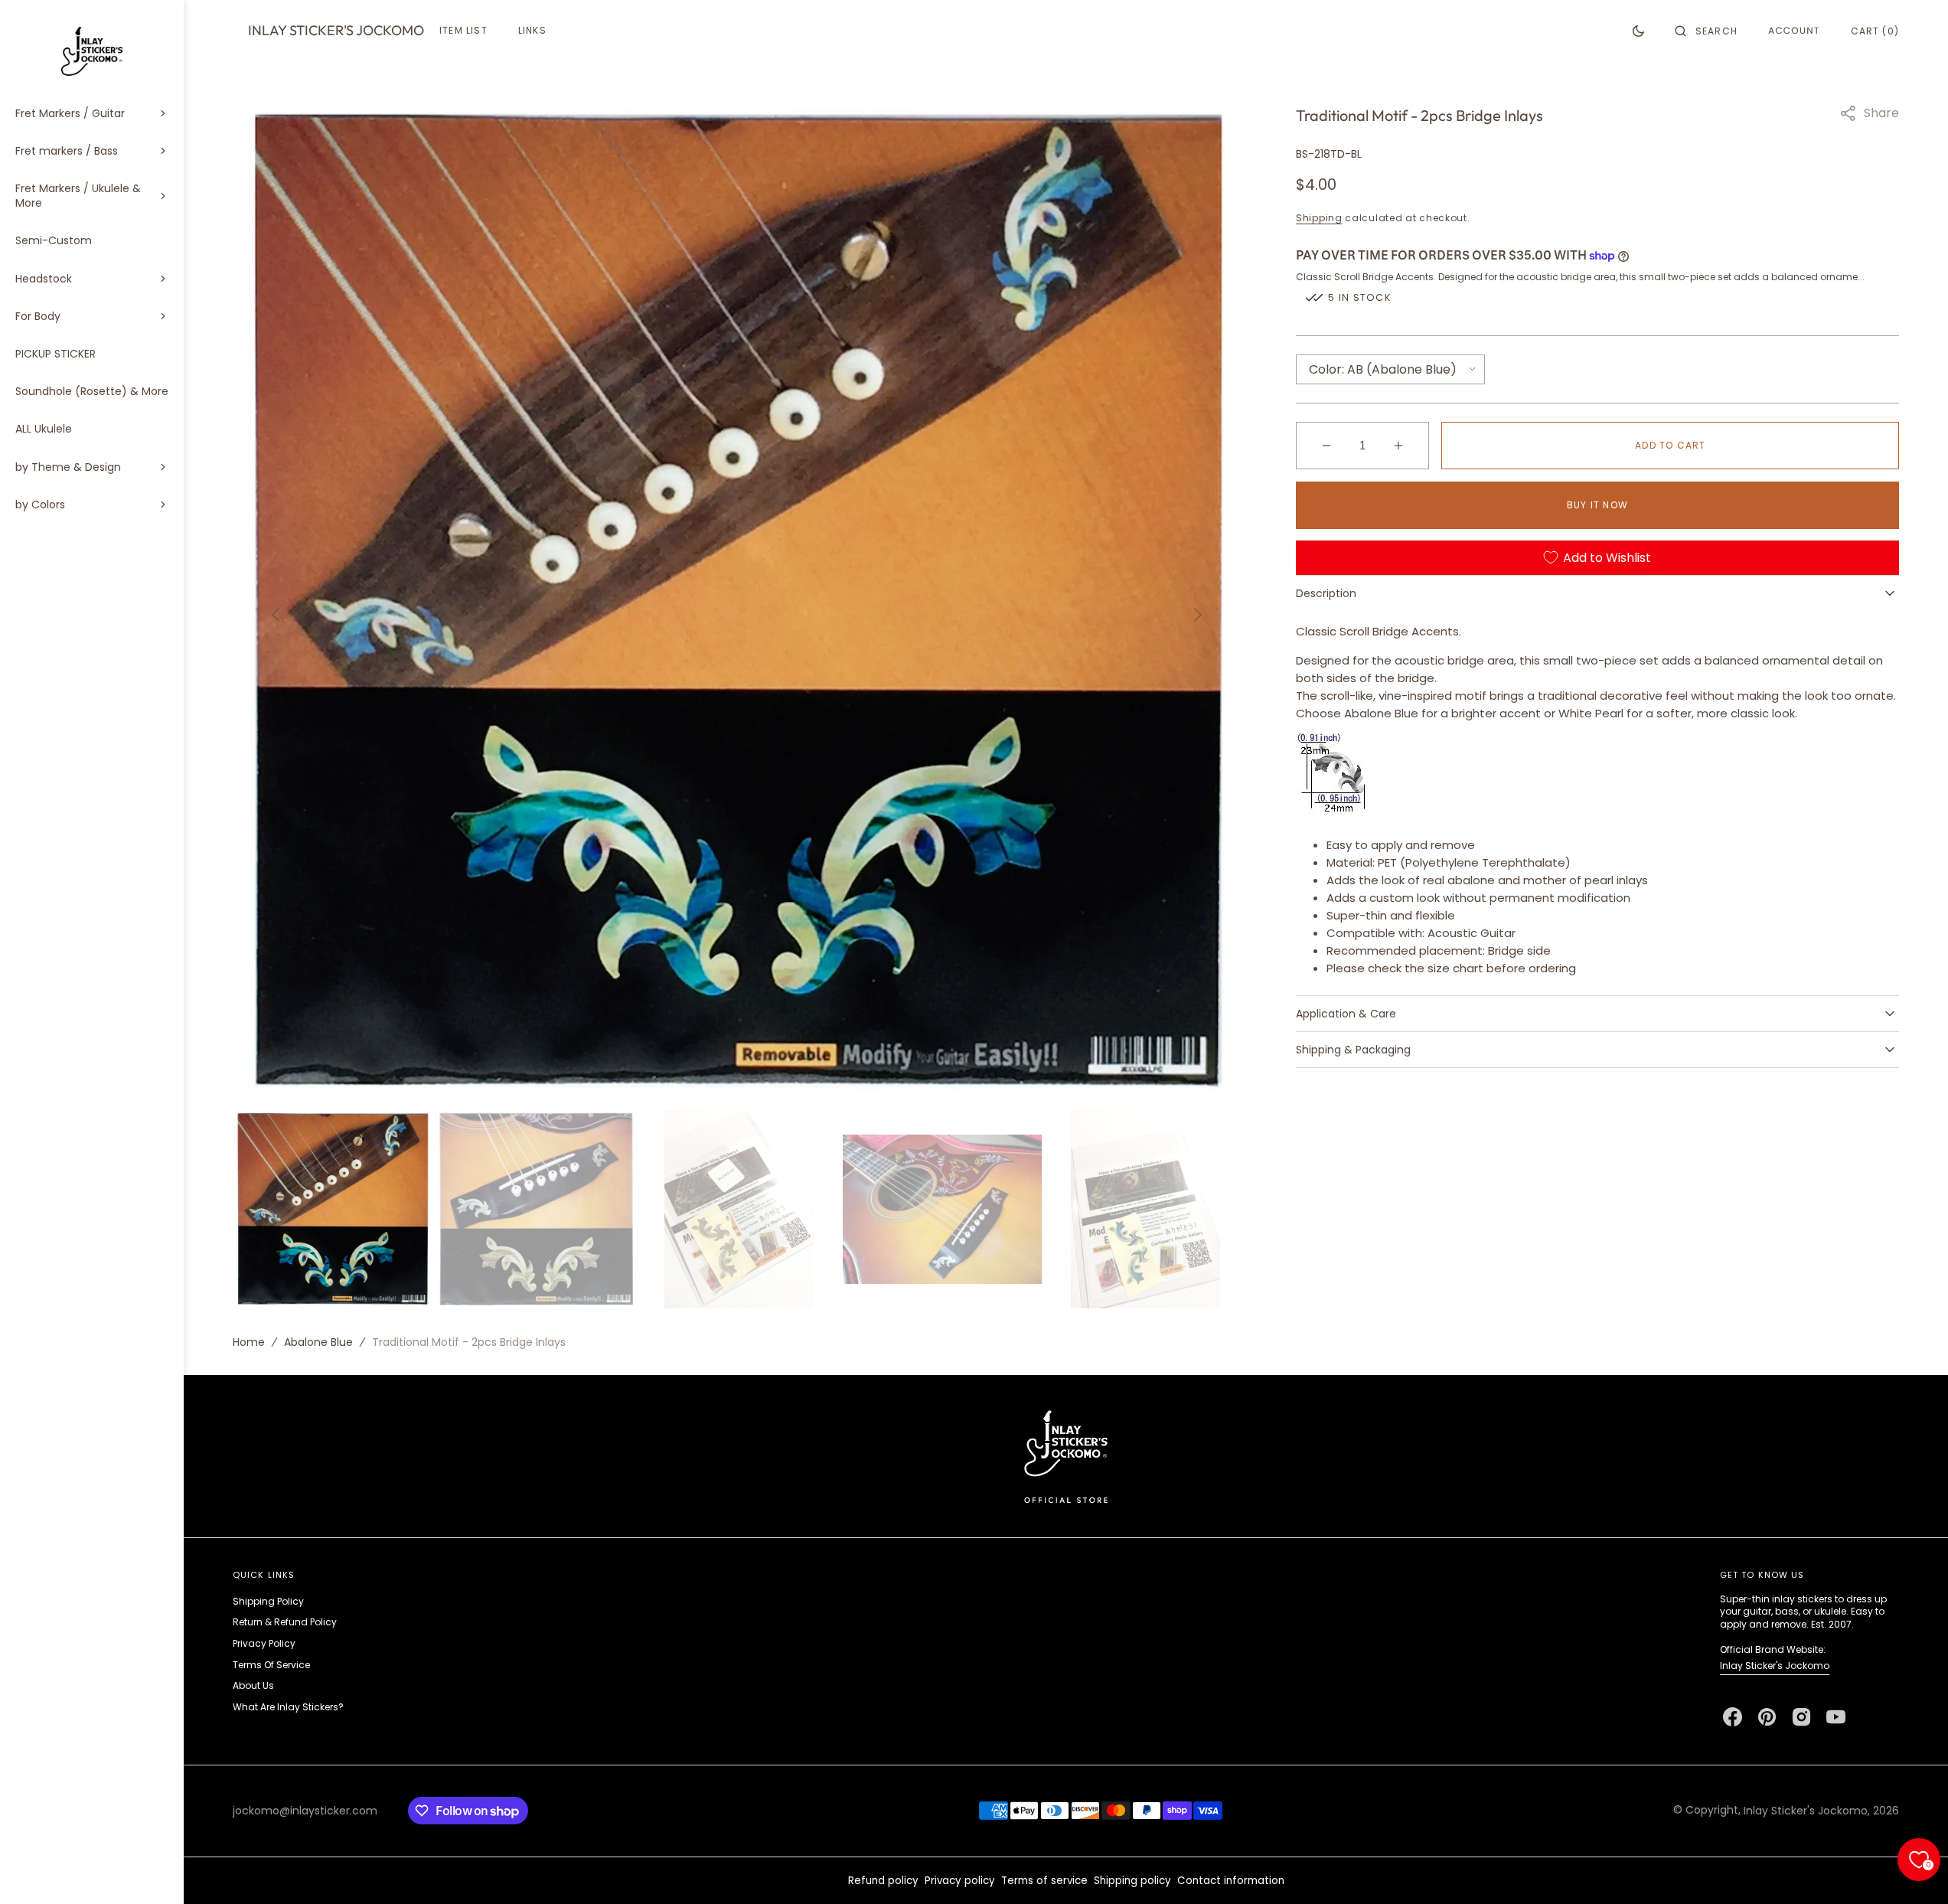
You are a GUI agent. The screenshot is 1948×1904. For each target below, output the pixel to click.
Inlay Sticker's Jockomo (1775, 1666)
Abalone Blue (318, 1342)
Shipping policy (1132, 1881)
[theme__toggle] (1638, 31)
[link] (1066, 1456)
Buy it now (1597, 505)
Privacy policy (960, 1881)
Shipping (1319, 218)
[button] (1706, 31)
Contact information (1231, 1881)
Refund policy (883, 1881)
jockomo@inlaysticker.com (305, 1811)
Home (249, 1342)
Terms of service (1044, 1881)
